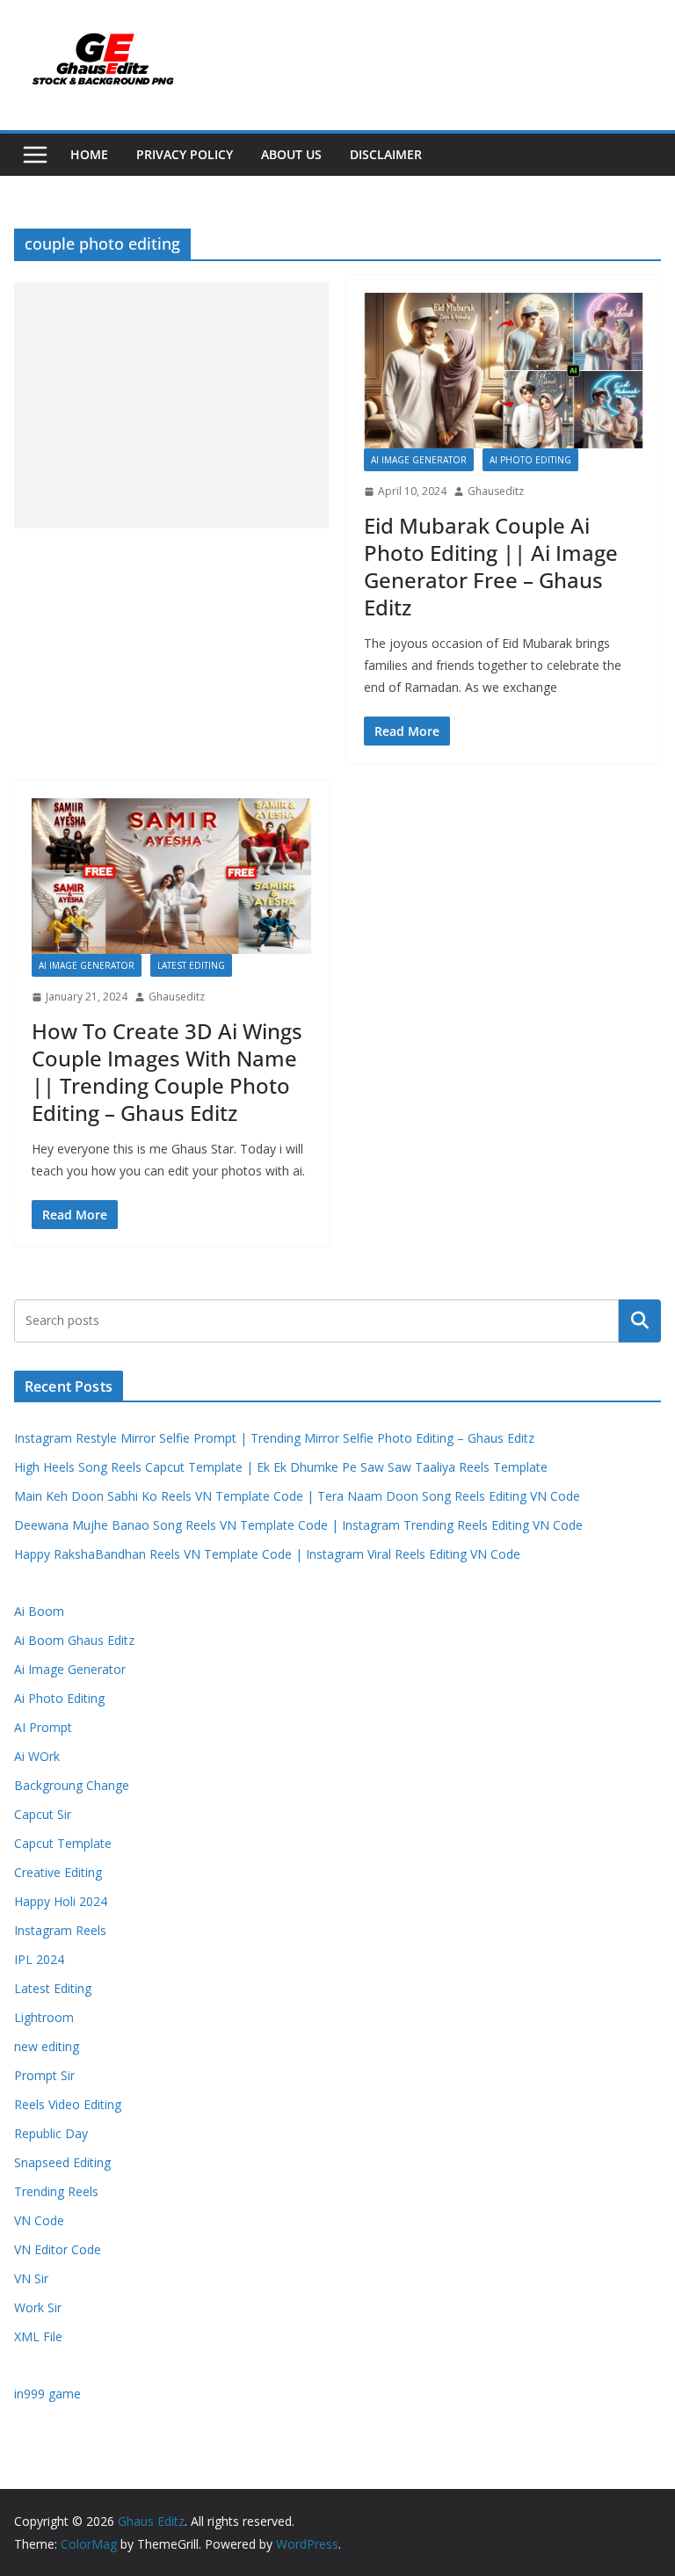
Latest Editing (191, 965)
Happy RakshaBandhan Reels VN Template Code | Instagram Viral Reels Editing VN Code (267, 1554)
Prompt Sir (44, 2075)
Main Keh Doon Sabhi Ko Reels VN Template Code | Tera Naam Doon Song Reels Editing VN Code (297, 1496)
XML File (38, 2336)
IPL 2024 (39, 1959)
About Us (291, 154)
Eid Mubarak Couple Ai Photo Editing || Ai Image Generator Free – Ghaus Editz (491, 567)
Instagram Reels (60, 1930)
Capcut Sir (43, 1814)
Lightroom (44, 2017)
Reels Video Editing (68, 2104)
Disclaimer (386, 154)
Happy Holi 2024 (61, 1901)
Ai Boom (39, 1611)
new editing (47, 2046)
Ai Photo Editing (530, 460)
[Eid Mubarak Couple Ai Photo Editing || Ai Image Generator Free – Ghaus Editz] (504, 371)
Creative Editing (58, 1872)
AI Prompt (43, 1727)
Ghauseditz (496, 491)
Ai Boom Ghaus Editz (74, 1640)
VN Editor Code (58, 2249)
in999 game (47, 2394)
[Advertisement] (171, 405)
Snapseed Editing (62, 2162)
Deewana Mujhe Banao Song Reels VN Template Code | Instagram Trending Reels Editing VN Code (298, 1525)
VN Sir (31, 2278)
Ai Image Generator (419, 460)
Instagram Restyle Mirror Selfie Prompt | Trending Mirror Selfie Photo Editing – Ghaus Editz (274, 1438)
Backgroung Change (72, 1785)
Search (640, 1321)
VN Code (39, 2220)
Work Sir (38, 2307)
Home (89, 154)
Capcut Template (63, 1843)
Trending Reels (56, 2191)
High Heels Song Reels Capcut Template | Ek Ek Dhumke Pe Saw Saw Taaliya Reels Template (281, 1467)
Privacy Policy (185, 154)
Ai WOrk (37, 1756)
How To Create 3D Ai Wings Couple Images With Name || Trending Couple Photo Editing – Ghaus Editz (167, 1072)
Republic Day (51, 2133)
